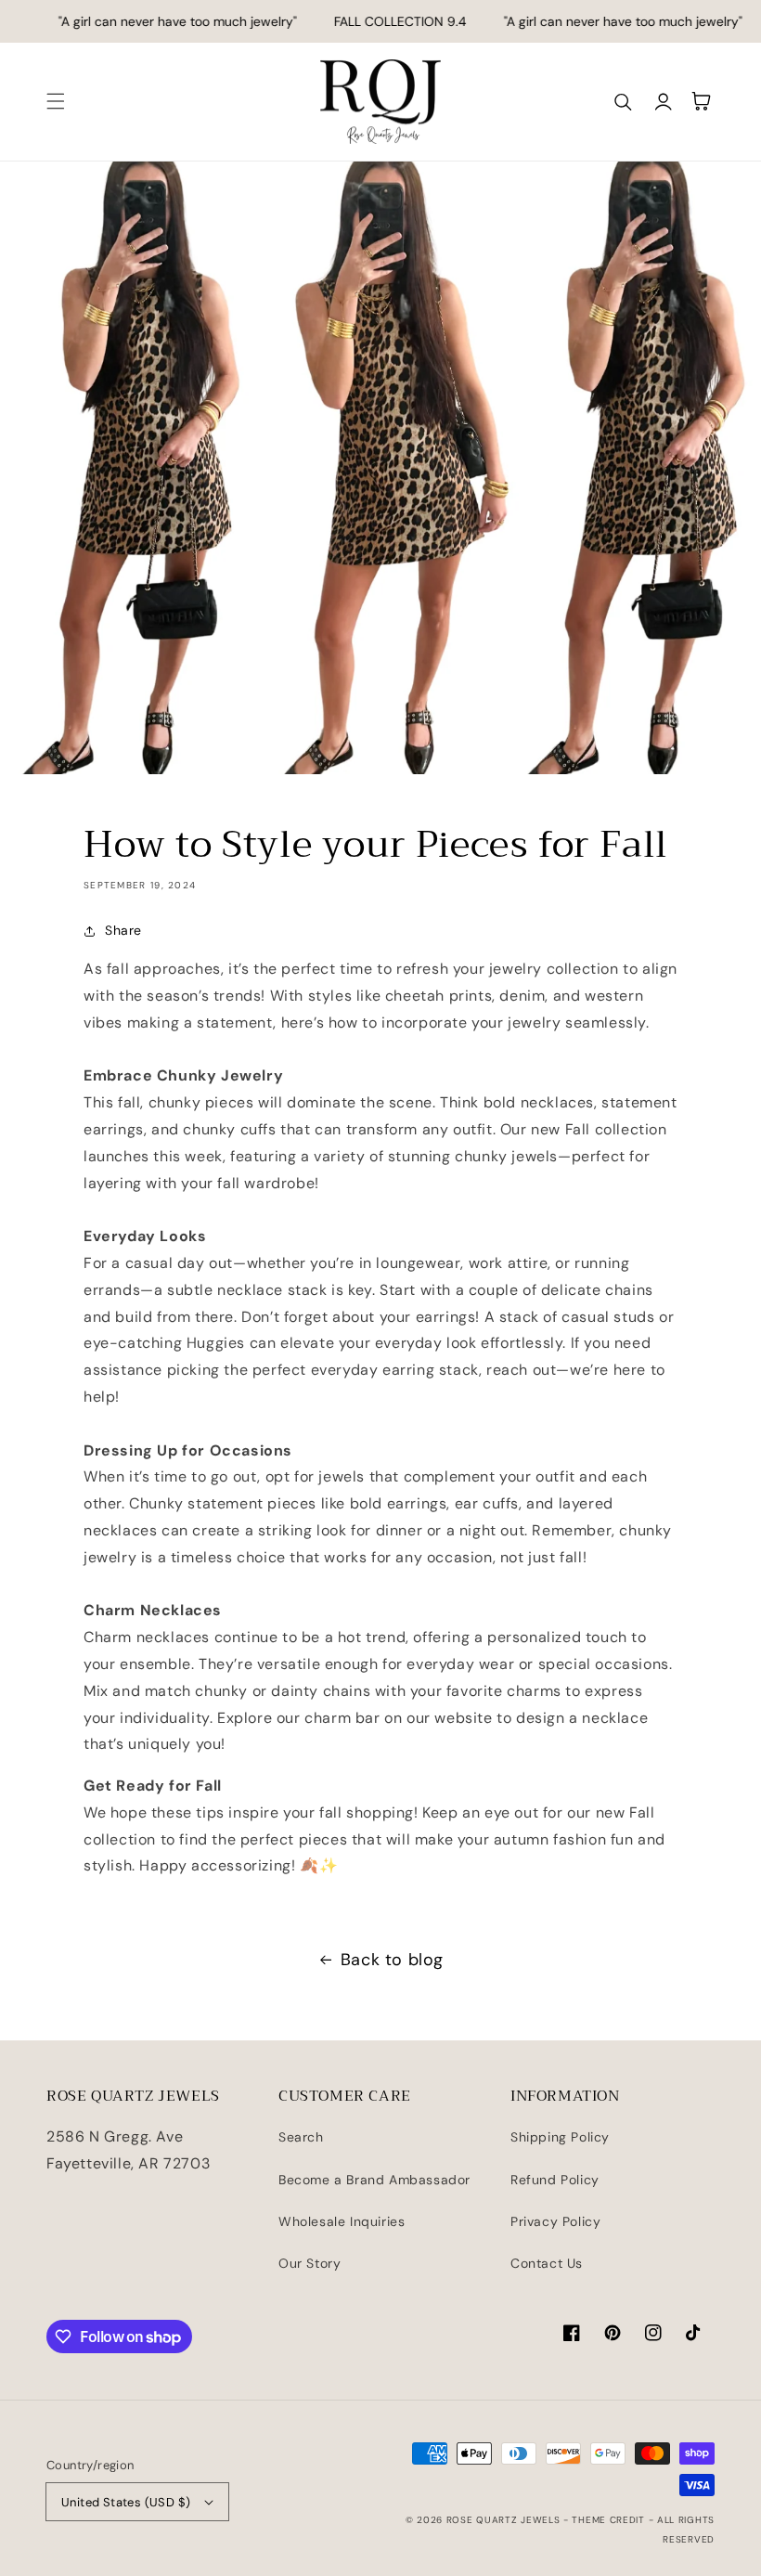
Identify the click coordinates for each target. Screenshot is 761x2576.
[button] (56, 101)
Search (301, 2137)
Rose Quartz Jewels (503, 2520)
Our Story (310, 2263)
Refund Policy (555, 2180)
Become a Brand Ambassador (374, 2180)
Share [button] (123, 930)
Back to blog (392, 1960)
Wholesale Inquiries (342, 2221)
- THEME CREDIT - (610, 2520)
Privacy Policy (555, 2221)
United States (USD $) (126, 2502)
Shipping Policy (560, 2137)
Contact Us (547, 2263)
